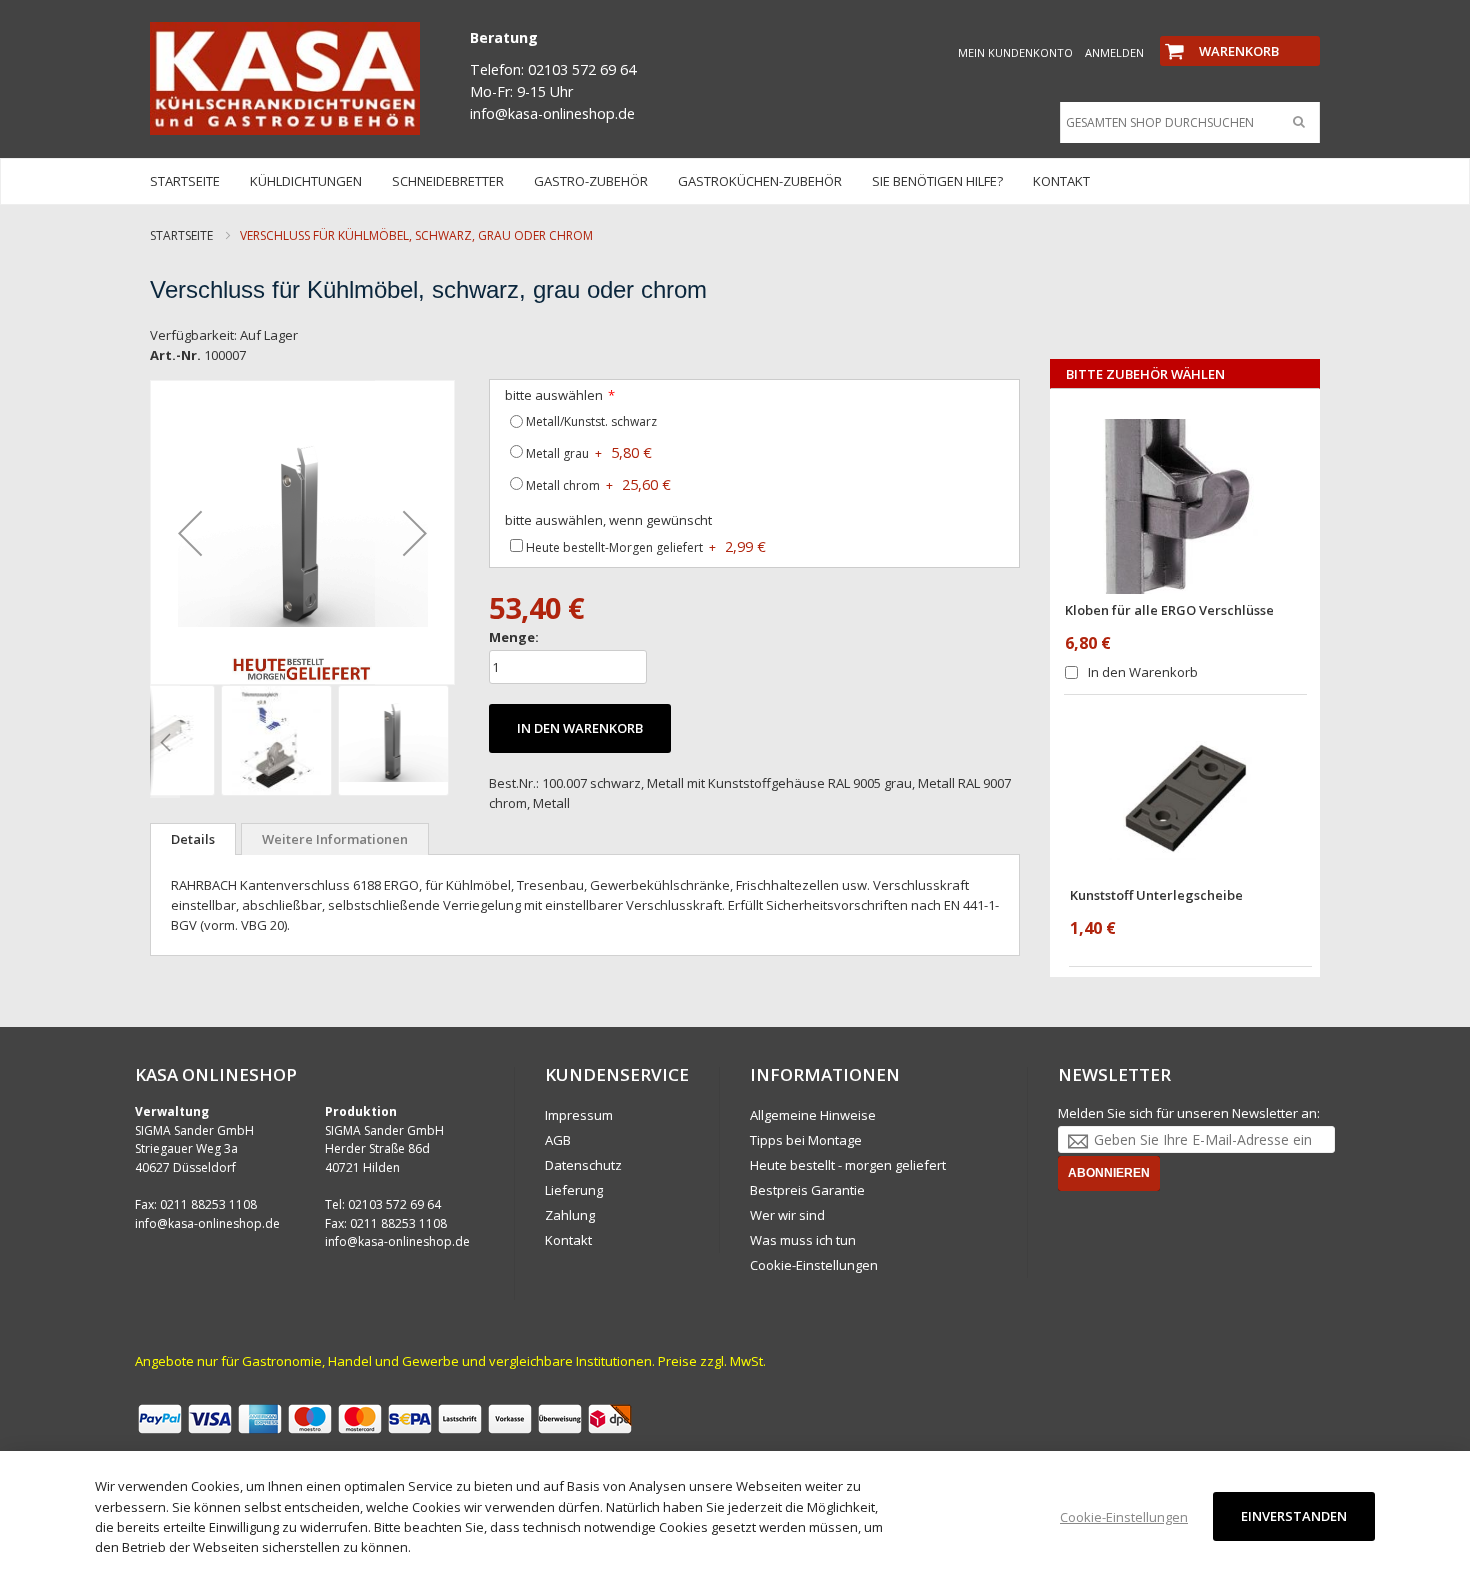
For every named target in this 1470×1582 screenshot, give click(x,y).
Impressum (579, 1115)
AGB (558, 1140)
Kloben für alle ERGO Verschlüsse (1169, 610)
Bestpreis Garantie (807, 1190)
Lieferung (574, 1190)
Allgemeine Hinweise (813, 1115)
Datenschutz (583, 1165)
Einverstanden (1294, 1516)
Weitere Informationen (335, 839)
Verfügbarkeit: (193, 335)
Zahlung (570, 1215)
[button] (190, 532)
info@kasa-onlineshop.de (207, 1223)
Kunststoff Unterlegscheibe (1156, 895)
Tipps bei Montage (806, 1140)
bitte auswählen (554, 395)
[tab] (193, 839)
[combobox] (1185, 123)
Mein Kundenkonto (1015, 52)
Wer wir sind (787, 1215)
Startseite (181, 235)
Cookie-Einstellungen (814, 1265)
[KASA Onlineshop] (285, 78)
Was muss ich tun (803, 1240)
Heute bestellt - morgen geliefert (848, 1165)
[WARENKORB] (1240, 34)
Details (193, 839)
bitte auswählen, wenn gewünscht (608, 520)
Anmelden (1114, 52)
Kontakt (568, 1240)
